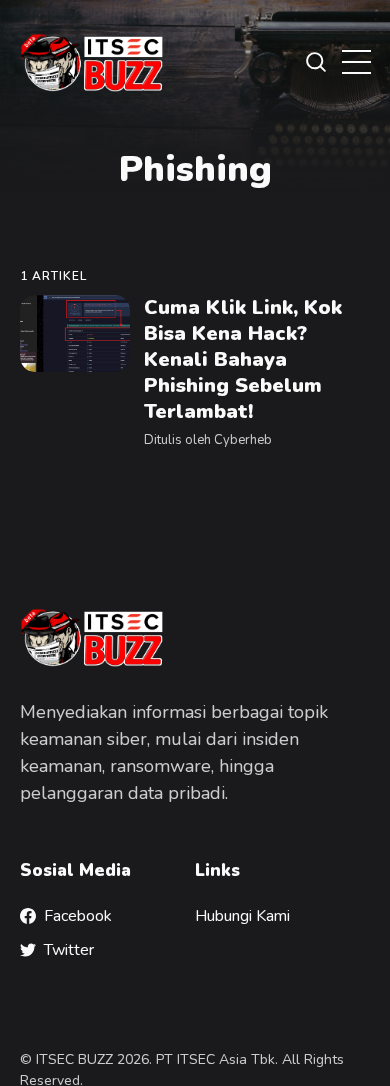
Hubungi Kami (242, 916)
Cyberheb (242, 440)
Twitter (69, 950)
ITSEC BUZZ (74, 1059)
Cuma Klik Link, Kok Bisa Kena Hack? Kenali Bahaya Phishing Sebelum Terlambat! (242, 359)
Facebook (78, 916)
